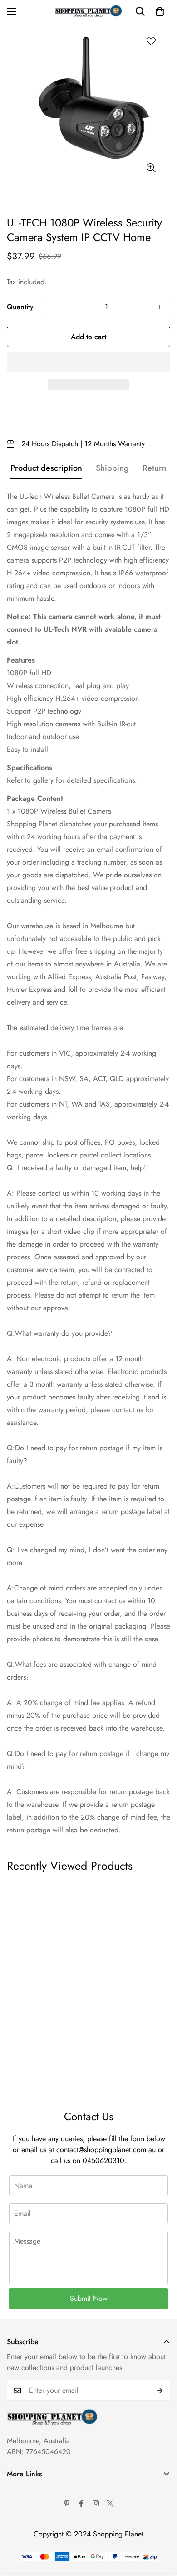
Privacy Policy (28, 2522)
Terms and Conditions (39, 2506)
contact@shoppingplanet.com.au (106, 2150)
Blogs (15, 2568)
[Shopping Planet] (88, 11)
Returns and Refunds (38, 2537)
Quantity (20, 307)
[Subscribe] (160, 2390)
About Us (21, 2491)
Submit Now (89, 2298)
